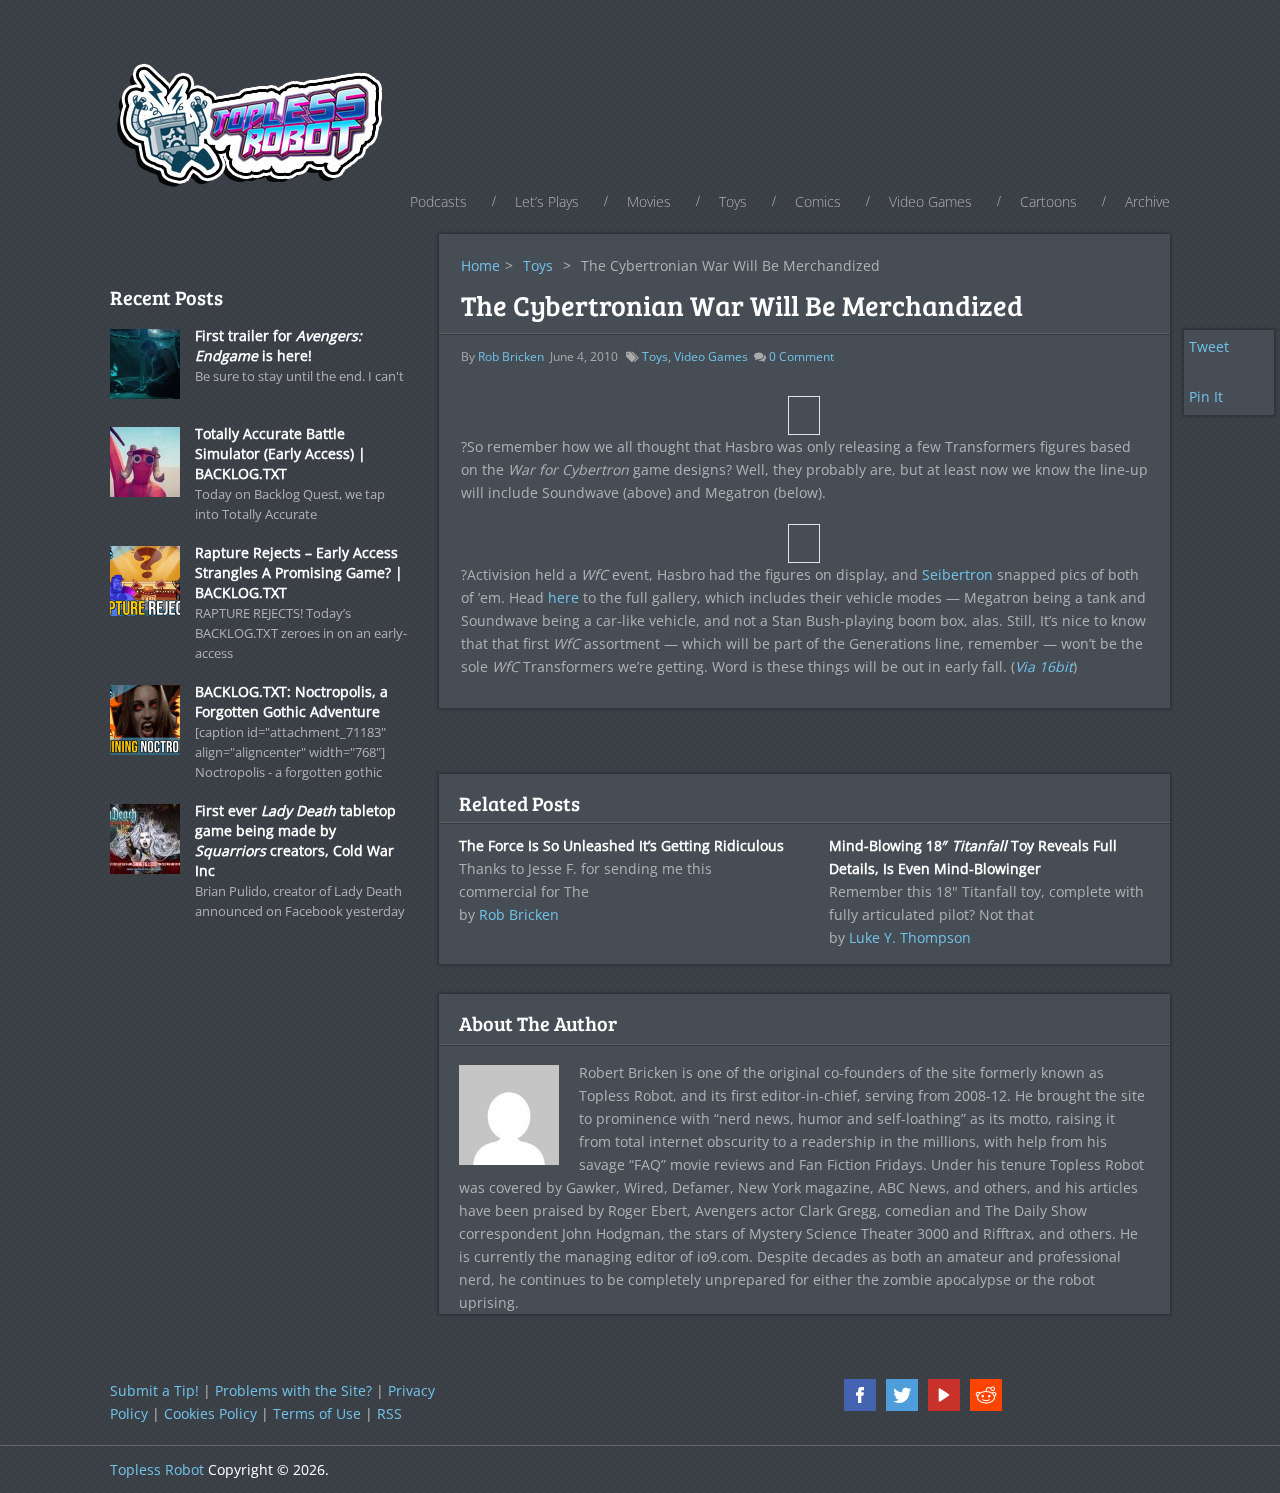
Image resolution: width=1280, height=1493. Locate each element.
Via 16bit (1044, 666)
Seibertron (957, 574)
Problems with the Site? (293, 1390)
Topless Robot (157, 1469)
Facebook (860, 1395)
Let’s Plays (547, 201)
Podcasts (438, 201)
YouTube (944, 1395)
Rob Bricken (511, 356)
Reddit (986, 1395)
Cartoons (1048, 201)
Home (480, 265)
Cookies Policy (210, 1413)
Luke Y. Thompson (910, 937)
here (563, 597)
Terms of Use (317, 1413)
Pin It (1206, 396)
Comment (801, 356)
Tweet (1209, 346)
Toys (733, 201)
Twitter (902, 1395)
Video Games (930, 201)
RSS (389, 1413)
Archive (1147, 201)
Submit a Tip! (154, 1390)
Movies (649, 201)
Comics (818, 201)
